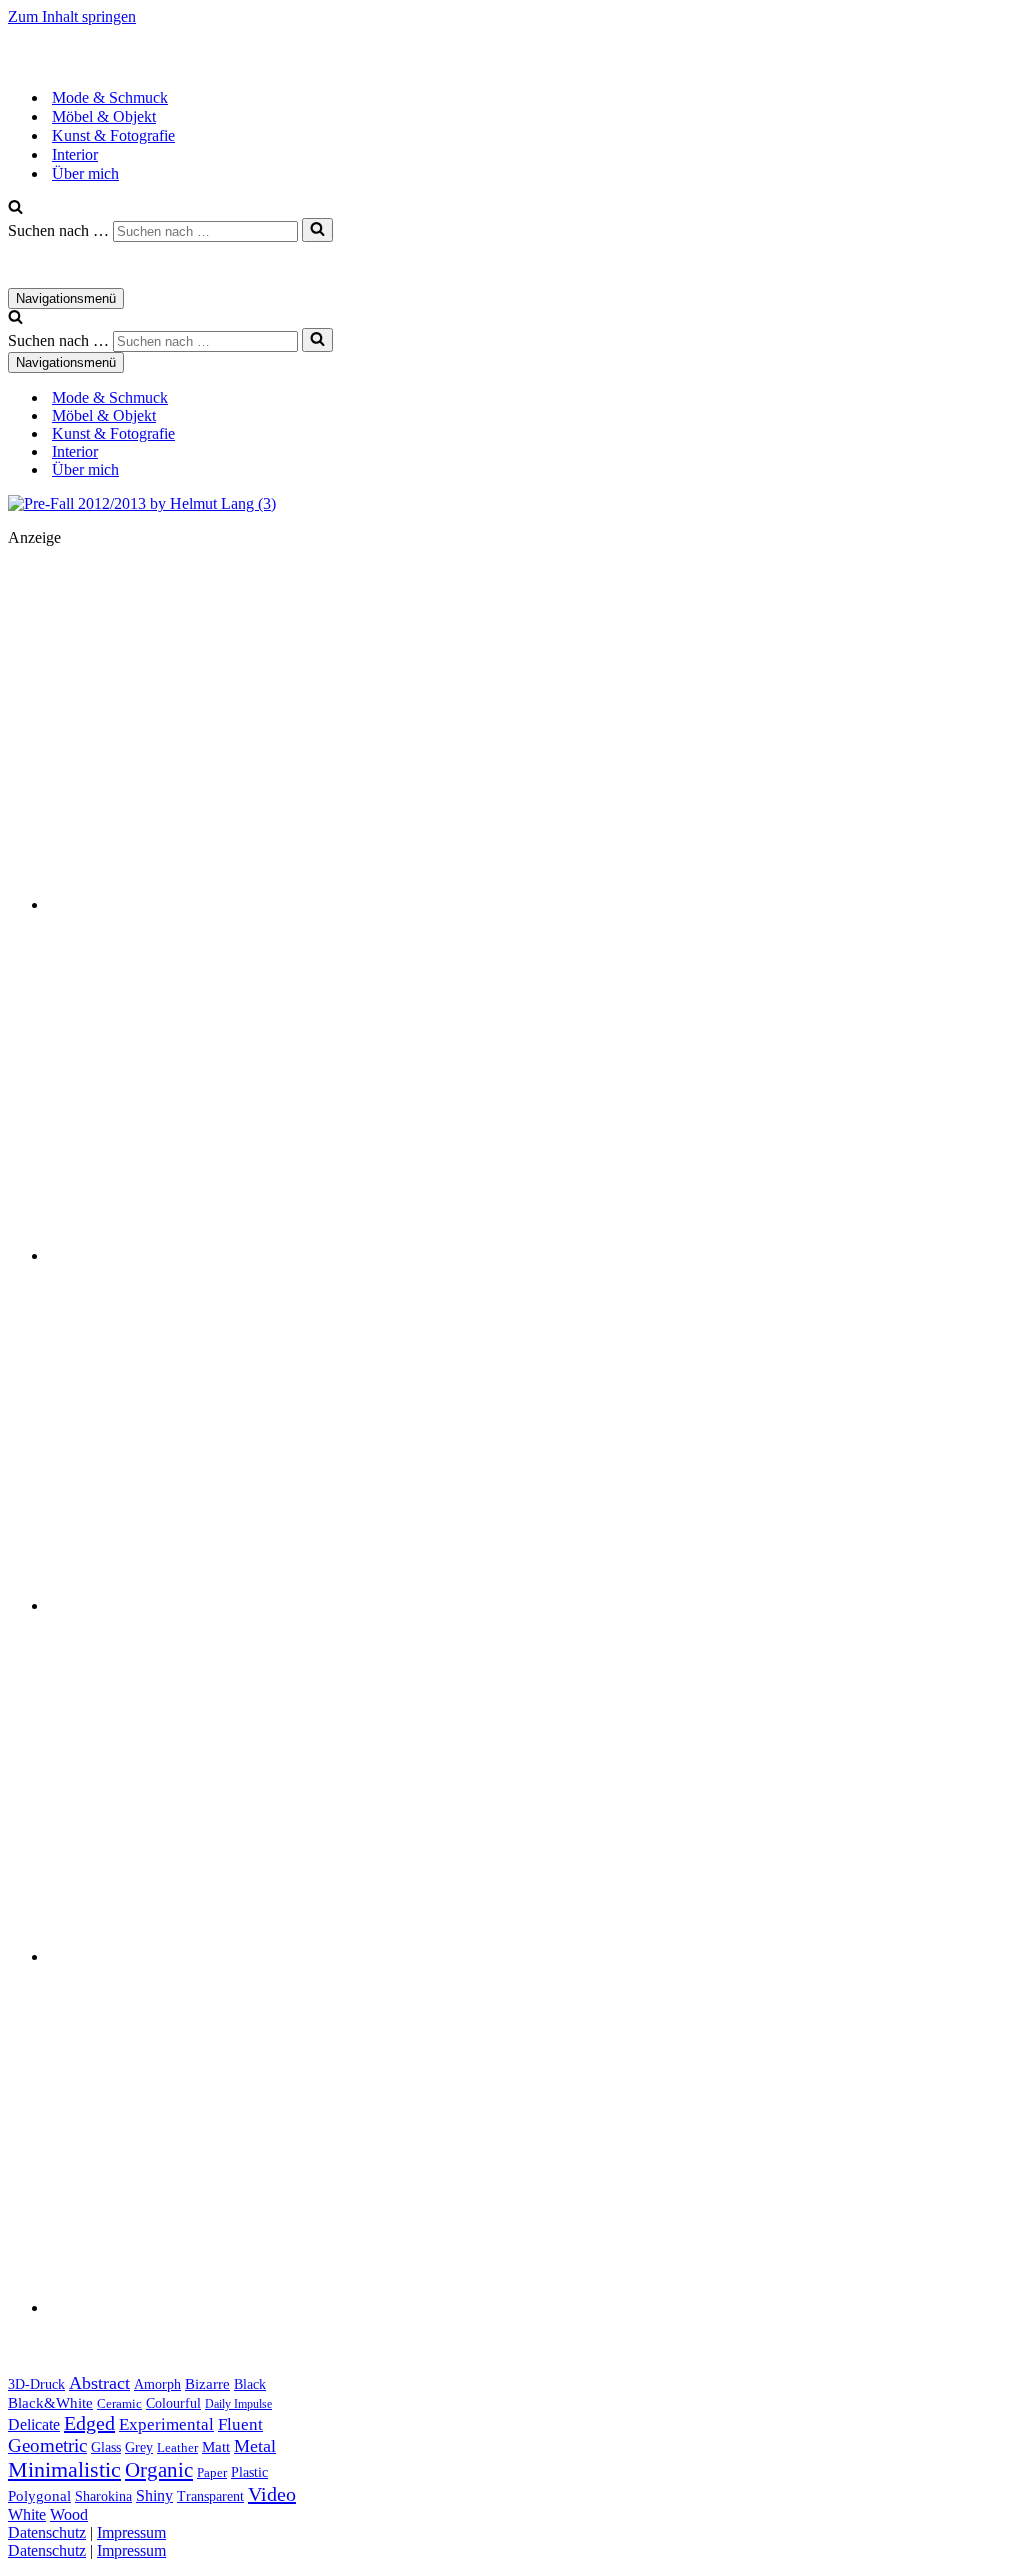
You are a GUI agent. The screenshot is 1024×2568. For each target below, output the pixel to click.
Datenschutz (47, 2532)
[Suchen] (15, 208)
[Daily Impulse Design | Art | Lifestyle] (208, 62)
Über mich (85, 173)
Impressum (131, 2532)
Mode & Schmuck (110, 97)
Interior (75, 154)
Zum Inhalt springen (72, 16)
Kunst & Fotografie (113, 135)
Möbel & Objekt (104, 116)
